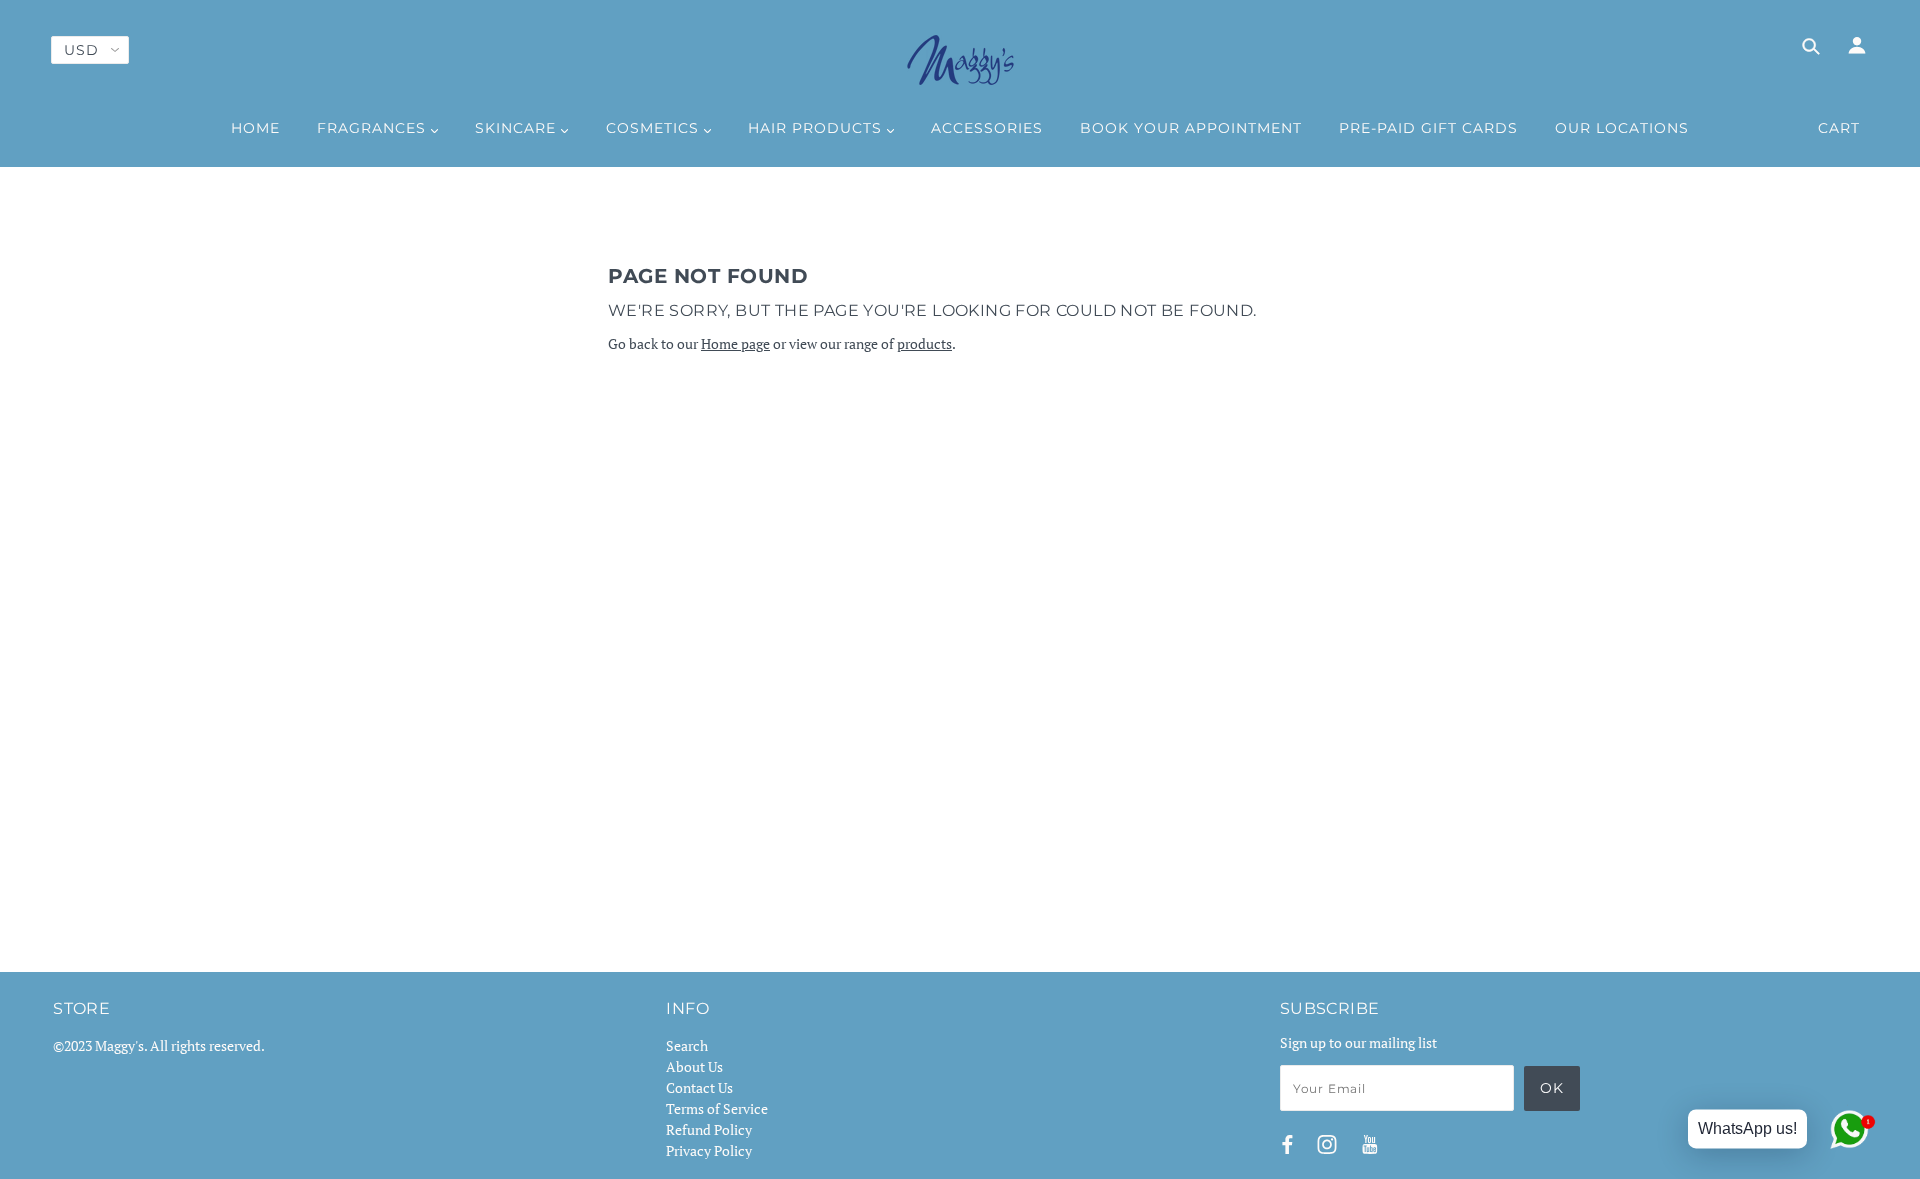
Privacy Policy (709, 1150)
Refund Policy (709, 1129)
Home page (735, 343)
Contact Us (699, 1087)
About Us (694, 1066)
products (924, 343)
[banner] (960, 60)
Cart (1839, 128)
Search (687, 1045)
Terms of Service (717, 1108)
